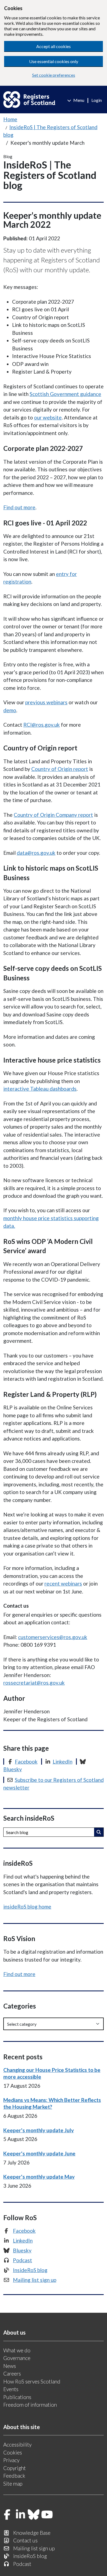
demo (10, 710)
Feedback (14, 2476)
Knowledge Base (32, 2533)
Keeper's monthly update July (39, 2130)
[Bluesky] (34, 2515)
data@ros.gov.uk (36, 853)
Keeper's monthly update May (39, 2177)
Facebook (26, 1762)
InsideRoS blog (30, 2270)
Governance (17, 2358)
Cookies (13, 2452)
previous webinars (46, 702)
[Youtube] (47, 2515)
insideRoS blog (30, 2556)
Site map (13, 2484)
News (10, 2366)
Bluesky (22, 2250)
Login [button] (97, 100)
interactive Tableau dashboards (40, 1089)
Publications (17, 2397)
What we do (17, 2350)
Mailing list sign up (35, 2280)
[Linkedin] (21, 2515)
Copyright (15, 2468)
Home (10, 119)
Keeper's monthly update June (39, 2153)
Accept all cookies (54, 46)
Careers (12, 2374)
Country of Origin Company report (53, 815)
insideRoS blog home (27, 1907)
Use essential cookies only (54, 61)
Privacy (11, 2460)
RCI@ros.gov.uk (42, 725)
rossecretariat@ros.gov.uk (34, 1683)
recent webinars (63, 1583)
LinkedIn (63, 1762)
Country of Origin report (60, 769)
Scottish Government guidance (65, 394)
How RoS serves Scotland (32, 2381)
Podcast (22, 2260)
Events (11, 2389)
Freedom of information (30, 2405)
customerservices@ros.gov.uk (53, 1637)
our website (48, 417)
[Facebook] (7, 2515)
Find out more (19, 507)
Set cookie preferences (54, 75)
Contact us (25, 2540)
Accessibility (17, 2445)
